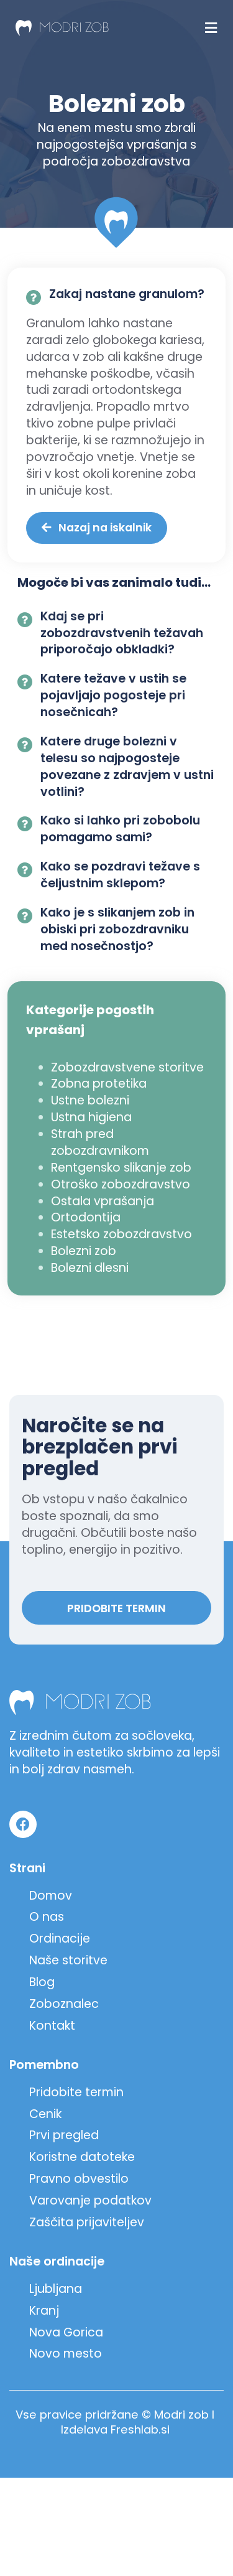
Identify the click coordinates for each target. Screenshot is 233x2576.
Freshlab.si (140, 2429)
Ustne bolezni (90, 1100)
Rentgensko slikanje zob (121, 1168)
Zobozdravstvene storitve (127, 1067)
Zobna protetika (99, 1084)
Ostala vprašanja (103, 1201)
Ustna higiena (91, 1117)
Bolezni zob (84, 1251)
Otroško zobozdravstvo (121, 1184)
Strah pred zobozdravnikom (100, 1142)
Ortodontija (86, 1217)
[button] (211, 28)
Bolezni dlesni (90, 1268)
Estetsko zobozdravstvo (121, 1234)
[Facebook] (23, 1824)
